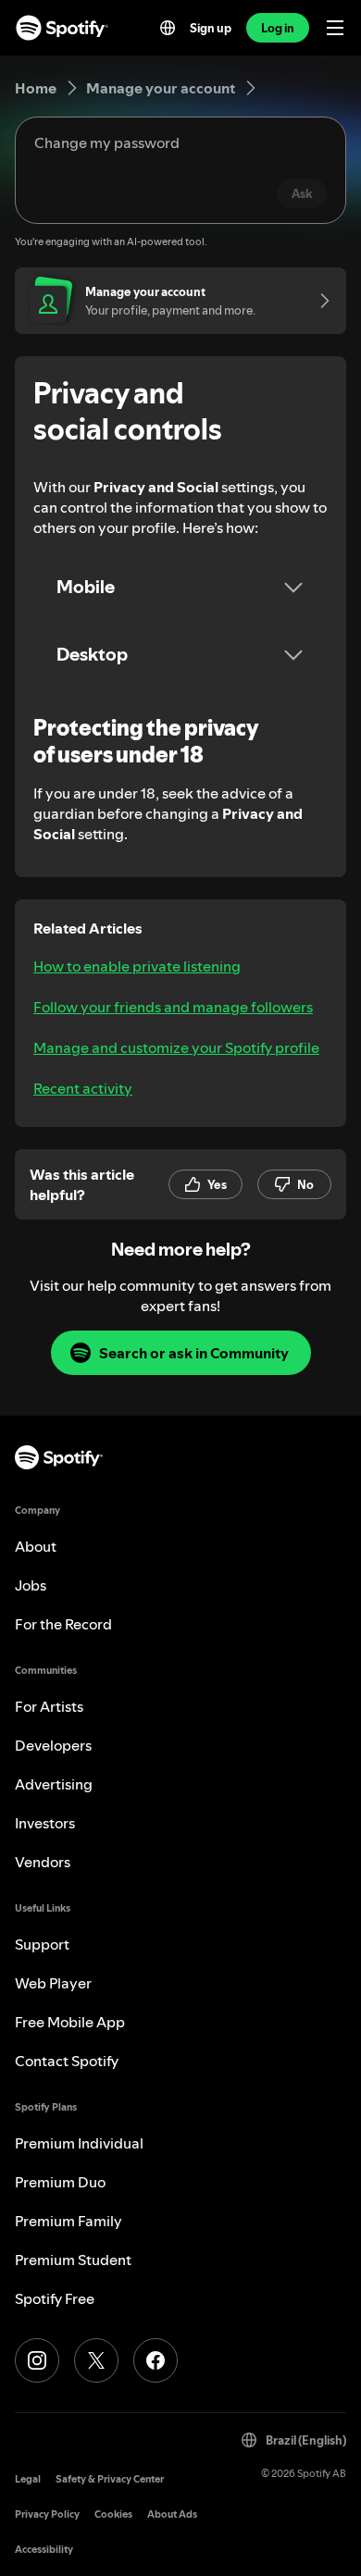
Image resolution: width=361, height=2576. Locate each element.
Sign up (211, 28)
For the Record (63, 1624)
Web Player (53, 1983)
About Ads (172, 2514)
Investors (45, 1823)
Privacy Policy (47, 2514)
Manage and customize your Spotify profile (176, 1047)
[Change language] (168, 28)
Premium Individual (79, 2143)
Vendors (43, 1862)
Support (42, 1944)
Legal (28, 2479)
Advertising (54, 1784)
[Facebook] (156, 2360)
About (36, 1546)
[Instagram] (37, 2360)
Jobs (31, 1585)
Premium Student (73, 2260)
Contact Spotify (67, 2061)
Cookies (113, 2514)
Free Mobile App (70, 2022)
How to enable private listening (137, 966)
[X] (96, 2360)
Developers (53, 1745)
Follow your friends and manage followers (173, 1007)
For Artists (49, 1706)
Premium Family (68, 2221)
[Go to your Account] (318, 301)
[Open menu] (335, 28)
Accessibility (44, 2550)
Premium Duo (60, 2182)
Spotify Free (55, 2298)
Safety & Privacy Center (110, 2479)
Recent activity (83, 1088)
